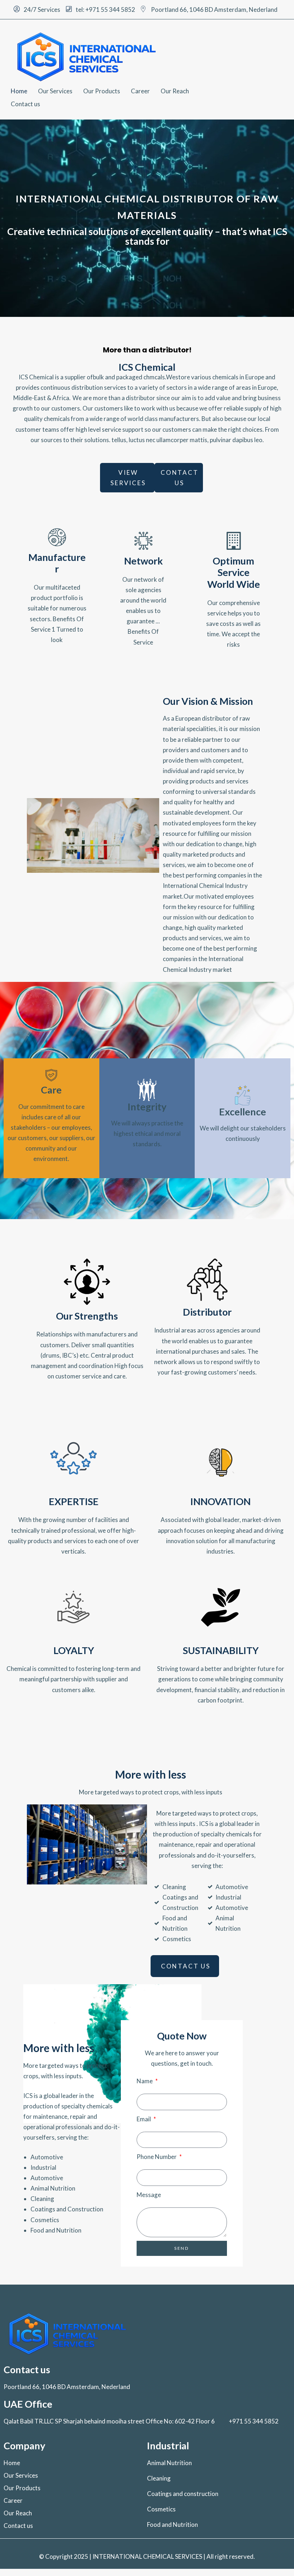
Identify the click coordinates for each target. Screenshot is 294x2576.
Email (144, 2119)
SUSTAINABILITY (221, 1650)
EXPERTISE (74, 1501)
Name (145, 2081)
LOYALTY (74, 1650)
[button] (127, 478)
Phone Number (157, 2157)
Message (149, 2195)
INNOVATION (220, 1501)
